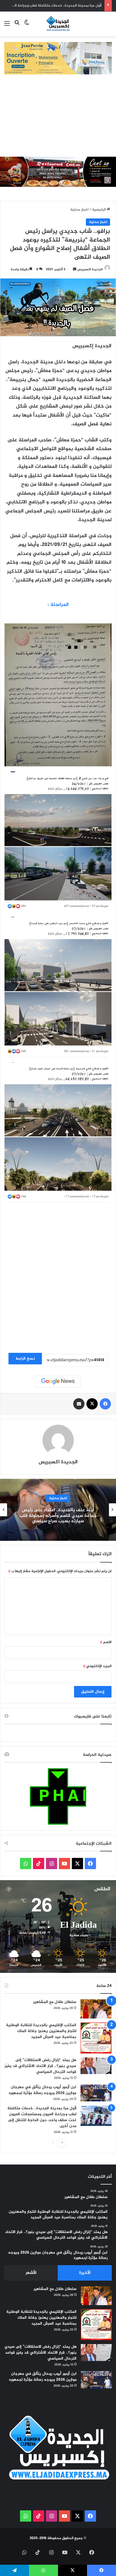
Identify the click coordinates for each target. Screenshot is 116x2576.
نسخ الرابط (25, 1359)
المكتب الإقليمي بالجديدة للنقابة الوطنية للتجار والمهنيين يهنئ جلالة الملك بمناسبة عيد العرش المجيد (41, 2031)
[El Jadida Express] (58, 24)
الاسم (106, 1642)
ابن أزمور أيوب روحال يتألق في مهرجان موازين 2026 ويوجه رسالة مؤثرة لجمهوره (43, 2090)
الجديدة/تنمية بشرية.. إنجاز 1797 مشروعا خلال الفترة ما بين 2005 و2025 (58, 1516)
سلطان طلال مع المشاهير (55, 2002)
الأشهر (31, 2273)
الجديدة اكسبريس (90, 269)
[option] (58, 1510)
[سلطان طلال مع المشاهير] (96, 2009)
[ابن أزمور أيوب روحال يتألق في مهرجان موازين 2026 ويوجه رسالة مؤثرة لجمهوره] (96, 2093)
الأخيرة (85, 2273)
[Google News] (58, 1381)
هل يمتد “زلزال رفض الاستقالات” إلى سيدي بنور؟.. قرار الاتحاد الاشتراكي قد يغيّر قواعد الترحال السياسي (40, 2066)
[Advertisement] (58, 118)
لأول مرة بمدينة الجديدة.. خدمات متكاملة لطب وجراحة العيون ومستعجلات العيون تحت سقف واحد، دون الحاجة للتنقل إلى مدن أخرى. (42, 2117)
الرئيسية (99, 210)
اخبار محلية (79, 210)
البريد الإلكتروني (97, 1666)
